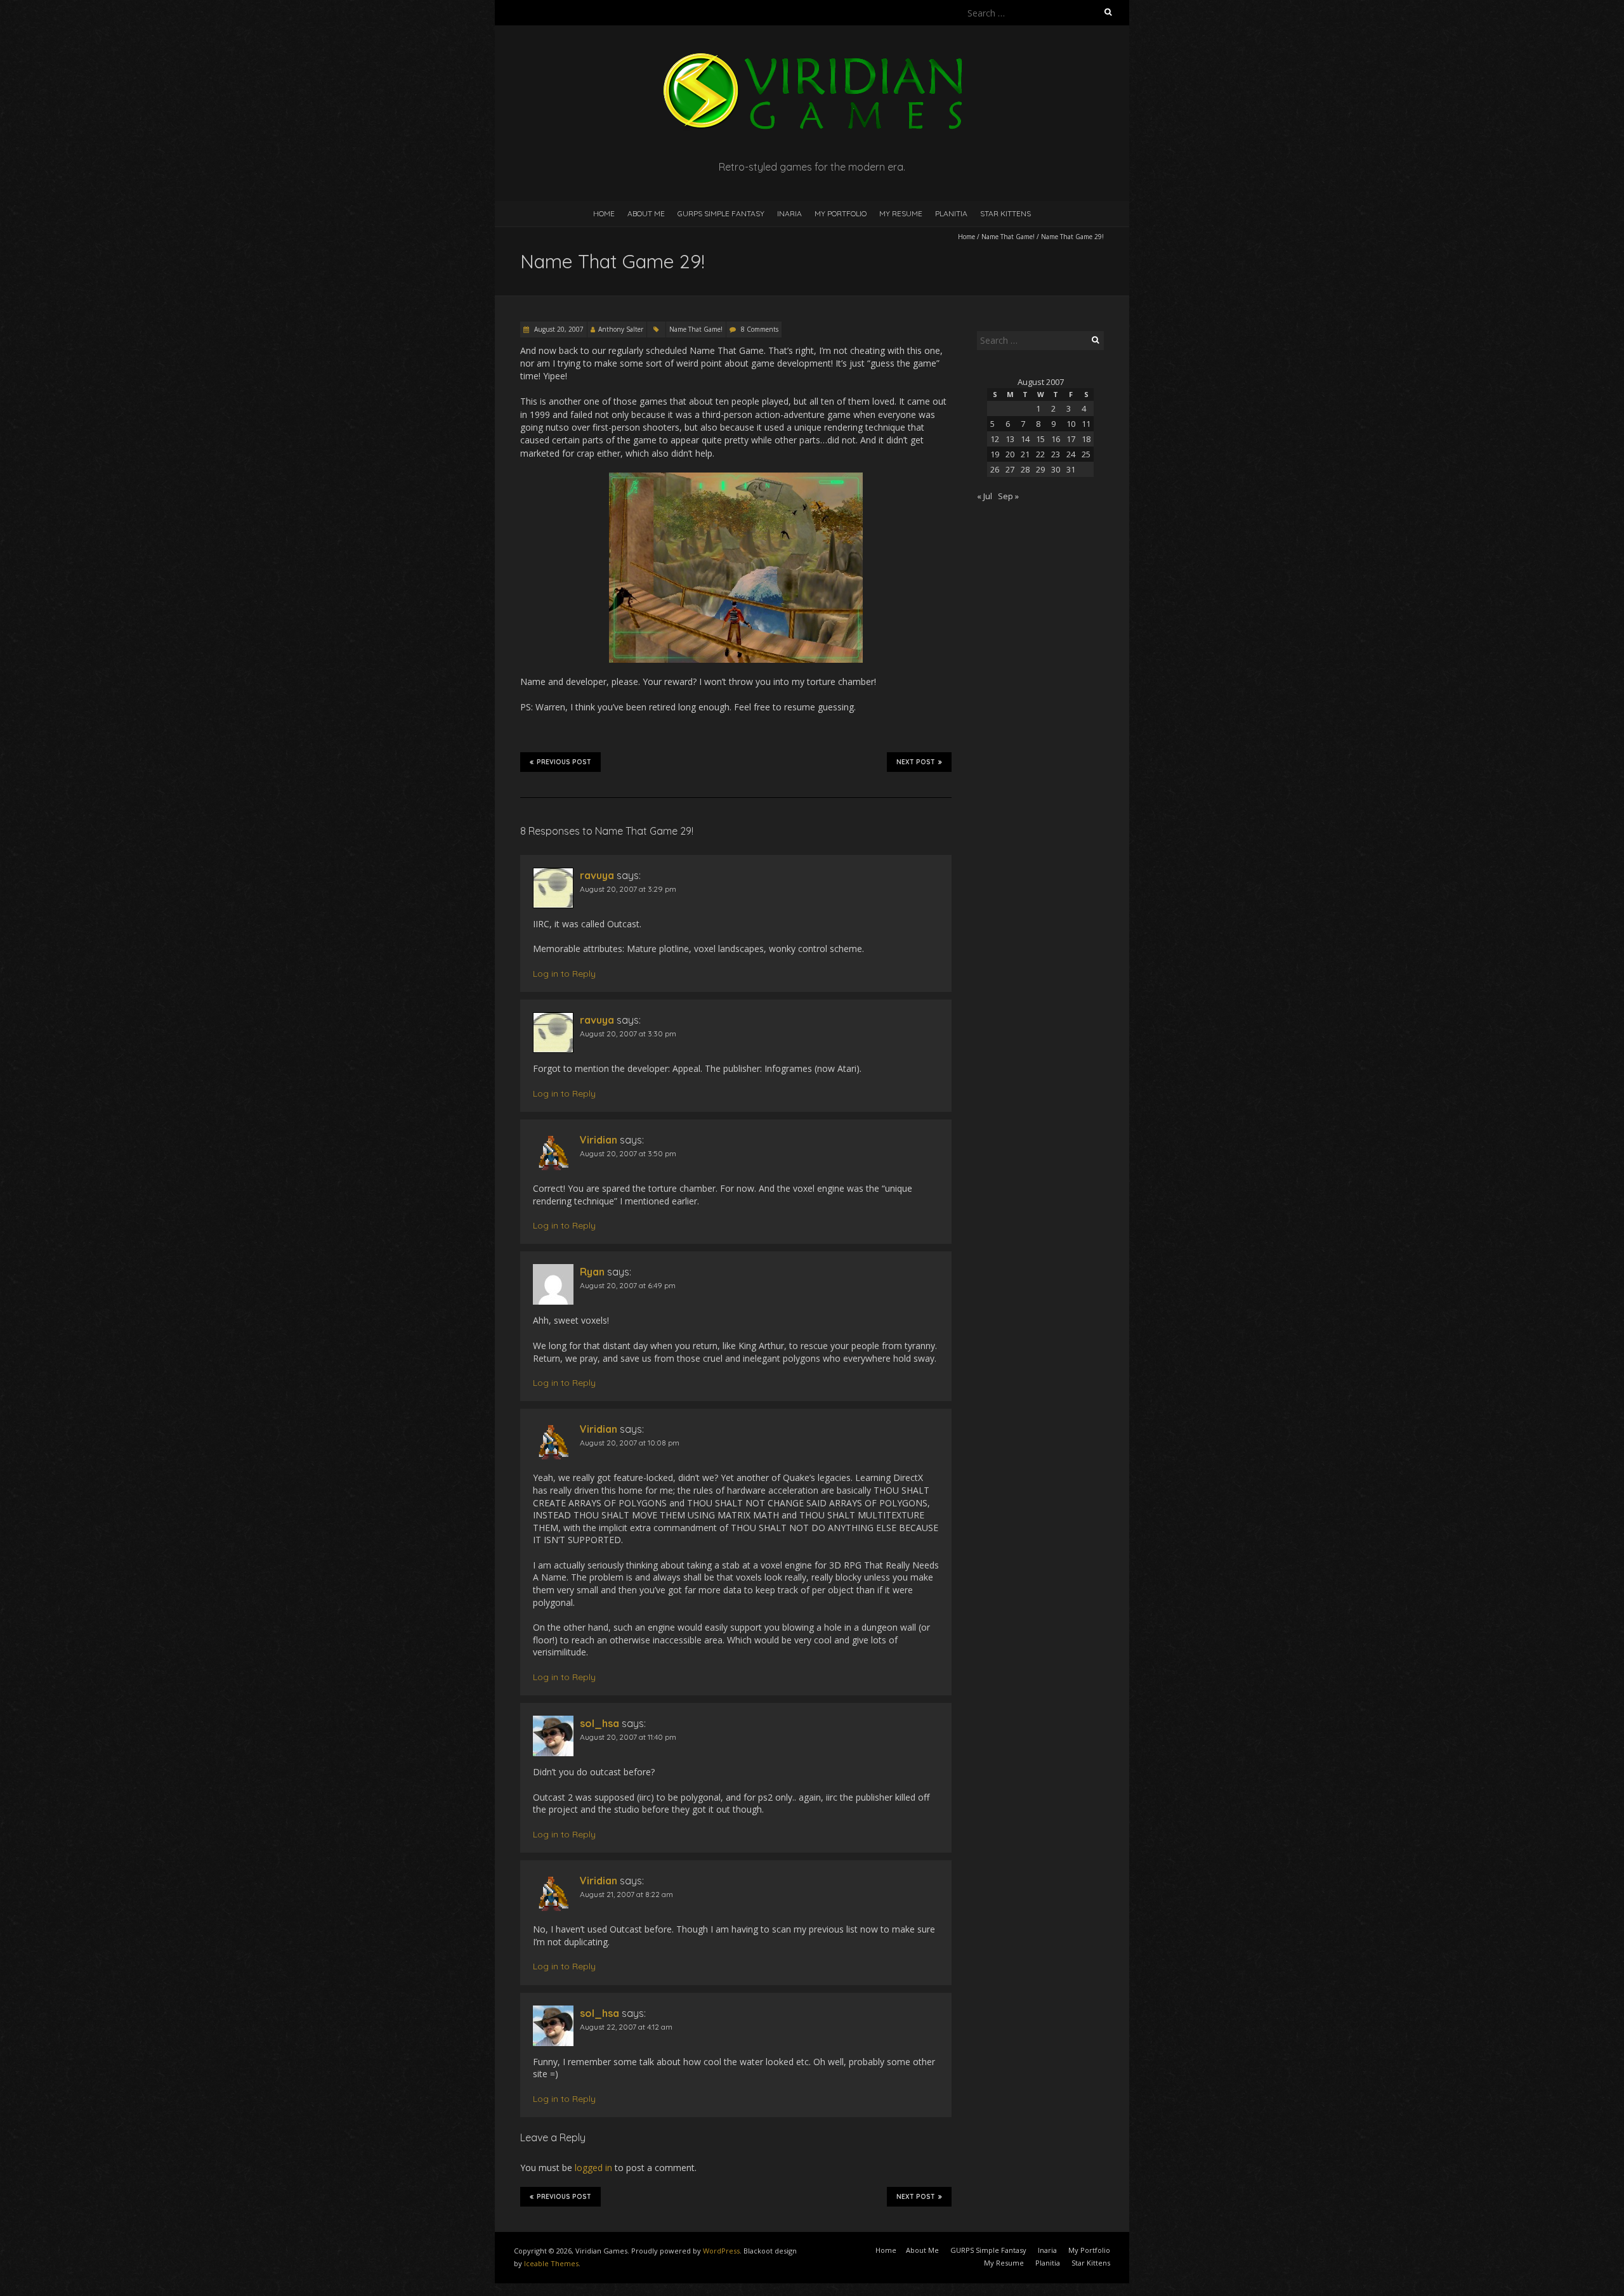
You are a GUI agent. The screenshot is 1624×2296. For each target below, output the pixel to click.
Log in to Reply (564, 974)
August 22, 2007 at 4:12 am (626, 2027)
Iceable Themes (551, 2263)
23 (1056, 454)
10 (1071, 424)
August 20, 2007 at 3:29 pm (628, 889)
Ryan (592, 1272)
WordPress (721, 2251)
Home (604, 213)
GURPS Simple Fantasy (721, 213)
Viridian (599, 1140)
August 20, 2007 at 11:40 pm (628, 1737)
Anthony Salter (621, 329)
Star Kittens (1005, 213)
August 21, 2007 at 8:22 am (626, 1894)
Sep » (1008, 496)
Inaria (789, 213)
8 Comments (760, 329)
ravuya (597, 875)
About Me (646, 213)
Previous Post (564, 762)
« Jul (985, 496)
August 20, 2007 (558, 329)
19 (995, 454)
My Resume (901, 213)
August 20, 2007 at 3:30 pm (628, 1034)
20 (1010, 454)
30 (1056, 469)
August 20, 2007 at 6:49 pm (628, 1285)
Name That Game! (1008, 237)
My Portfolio (841, 213)
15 (1040, 439)
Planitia (951, 213)
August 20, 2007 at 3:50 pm (628, 1153)
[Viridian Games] (812, 57)
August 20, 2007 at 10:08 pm (630, 1443)
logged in (593, 2168)
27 (1010, 469)
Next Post (916, 762)
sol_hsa (599, 1723)
